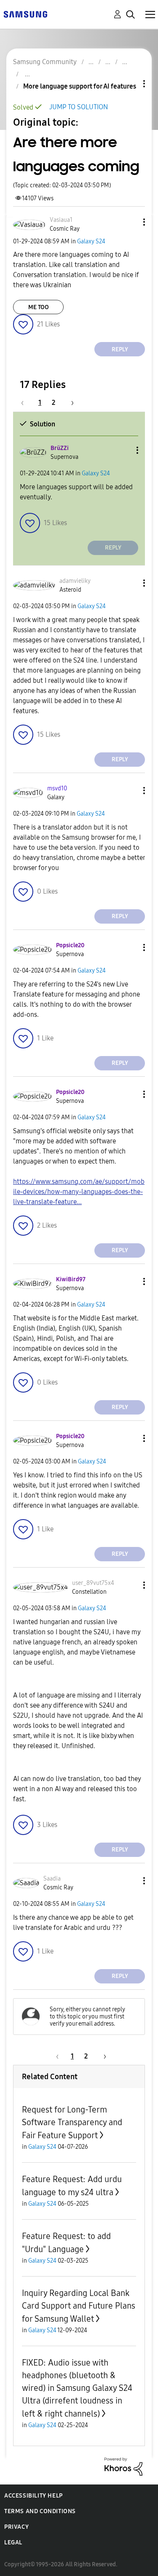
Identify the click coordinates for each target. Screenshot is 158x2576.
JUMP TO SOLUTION (79, 107)
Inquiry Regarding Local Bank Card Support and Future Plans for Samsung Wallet (79, 2306)
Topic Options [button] (130, 84)
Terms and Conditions (40, 2511)
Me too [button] (39, 307)
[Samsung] (25, 14)
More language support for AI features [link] (80, 86)
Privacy (16, 2527)
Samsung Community (45, 62)
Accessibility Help (33, 2496)
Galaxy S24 (91, 241)
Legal (13, 2542)
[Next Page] (70, 403)
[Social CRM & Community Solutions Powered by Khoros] (123, 2466)
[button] (130, 222)
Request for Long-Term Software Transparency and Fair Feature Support (72, 2122)
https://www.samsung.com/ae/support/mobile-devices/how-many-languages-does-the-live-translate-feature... (79, 1192)
